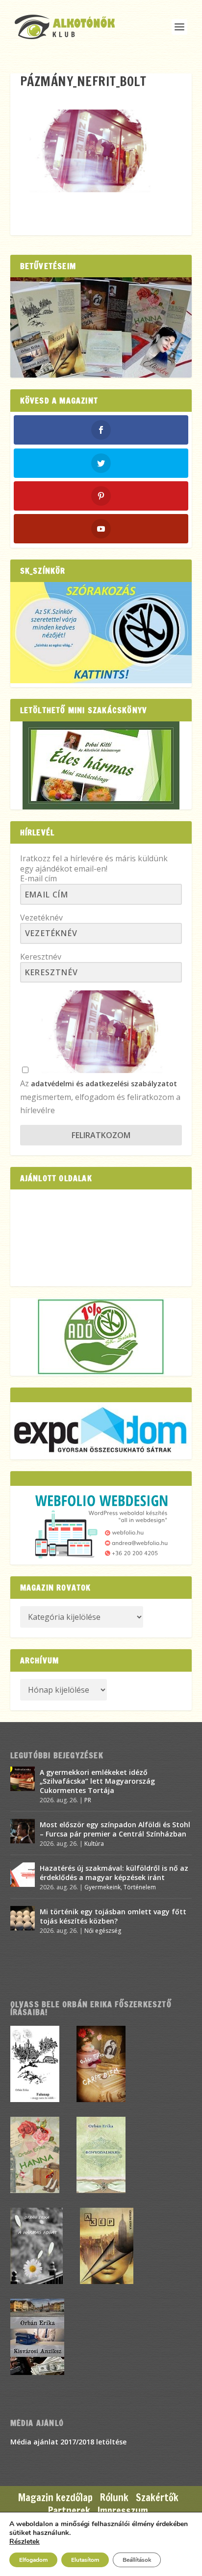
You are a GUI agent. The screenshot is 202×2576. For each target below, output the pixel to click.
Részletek (25, 2542)
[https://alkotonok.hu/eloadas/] (101, 681)
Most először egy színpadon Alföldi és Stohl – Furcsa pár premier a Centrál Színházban (115, 1829)
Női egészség (103, 1931)
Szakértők (157, 2498)
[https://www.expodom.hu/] (101, 1431)
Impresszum (123, 2511)
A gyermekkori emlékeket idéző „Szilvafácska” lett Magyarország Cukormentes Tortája (97, 1781)
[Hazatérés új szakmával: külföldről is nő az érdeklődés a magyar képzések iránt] (23, 1875)
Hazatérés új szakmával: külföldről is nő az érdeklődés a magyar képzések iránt (114, 1872)
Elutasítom (85, 2560)
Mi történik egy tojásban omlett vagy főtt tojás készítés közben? (113, 1916)
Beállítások (137, 2560)
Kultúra (94, 1844)
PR (88, 1800)
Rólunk (114, 2498)
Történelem (140, 1887)
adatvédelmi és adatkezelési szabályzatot (104, 1084)
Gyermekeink (102, 1887)
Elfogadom (33, 2560)
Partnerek (69, 2511)
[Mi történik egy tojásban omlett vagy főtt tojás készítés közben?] (23, 1918)
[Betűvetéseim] (101, 327)
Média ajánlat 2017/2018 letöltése (68, 2442)
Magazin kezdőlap (55, 2498)
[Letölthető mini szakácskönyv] (101, 765)
